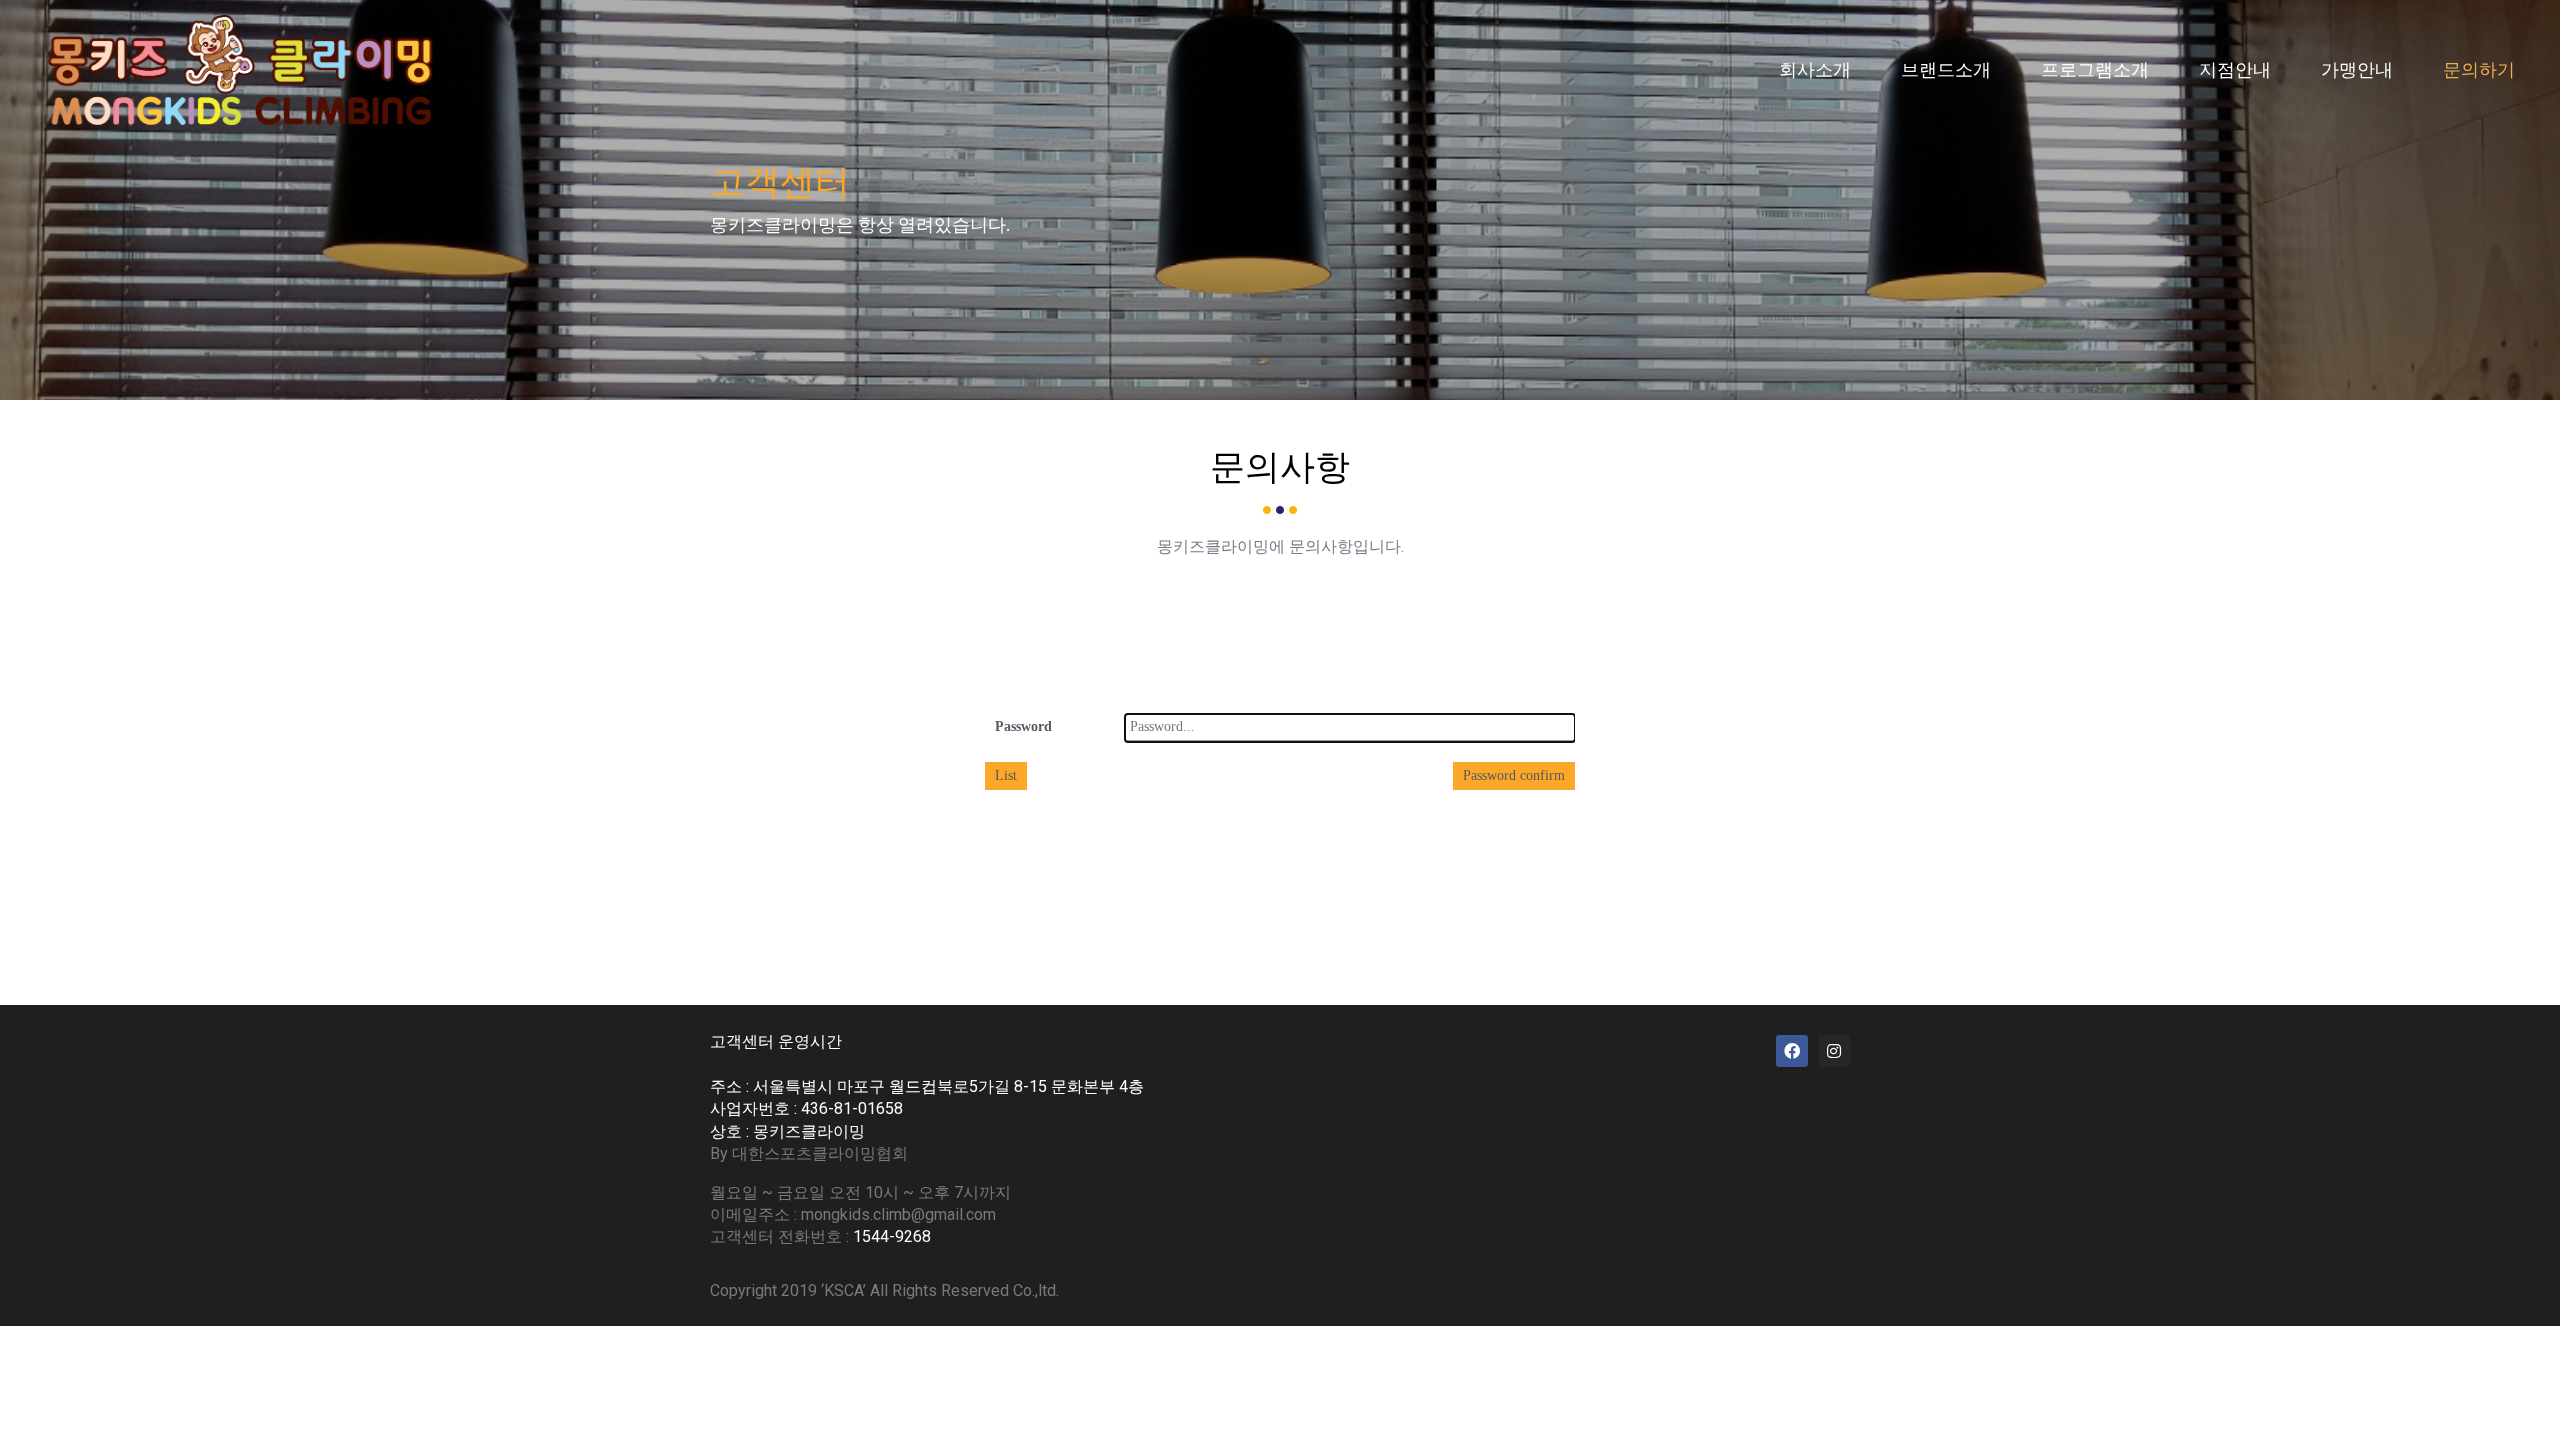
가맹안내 (2357, 69)
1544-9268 (892, 1236)
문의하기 (2479, 69)
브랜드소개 (1946, 69)
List (1006, 775)
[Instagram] (1834, 1051)
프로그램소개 (2095, 69)
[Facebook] (1792, 1051)
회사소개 (1815, 69)
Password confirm (1514, 775)
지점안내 (2235, 69)
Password (1023, 726)
